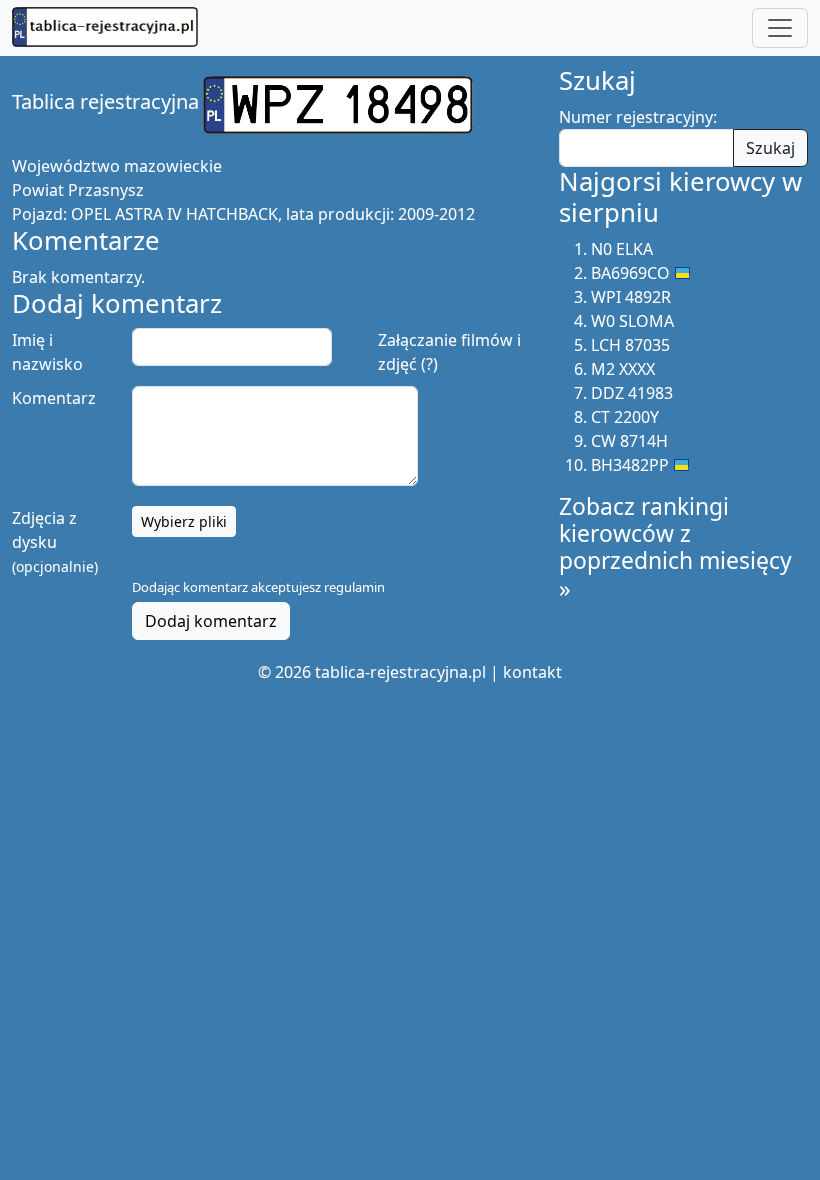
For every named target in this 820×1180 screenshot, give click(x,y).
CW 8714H (629, 441)
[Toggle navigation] (780, 28)
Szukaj (770, 148)
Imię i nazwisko (47, 352)
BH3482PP (630, 465)
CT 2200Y (625, 417)
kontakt (532, 672)
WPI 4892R (631, 297)
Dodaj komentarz (211, 621)
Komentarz (54, 398)
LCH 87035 (630, 345)
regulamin (354, 587)
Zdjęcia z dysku (55, 541)
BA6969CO (630, 273)
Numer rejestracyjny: (638, 117)
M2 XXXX (623, 369)
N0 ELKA (622, 249)
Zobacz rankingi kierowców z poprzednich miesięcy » (675, 547)
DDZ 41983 (632, 393)
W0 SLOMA (632, 321)
